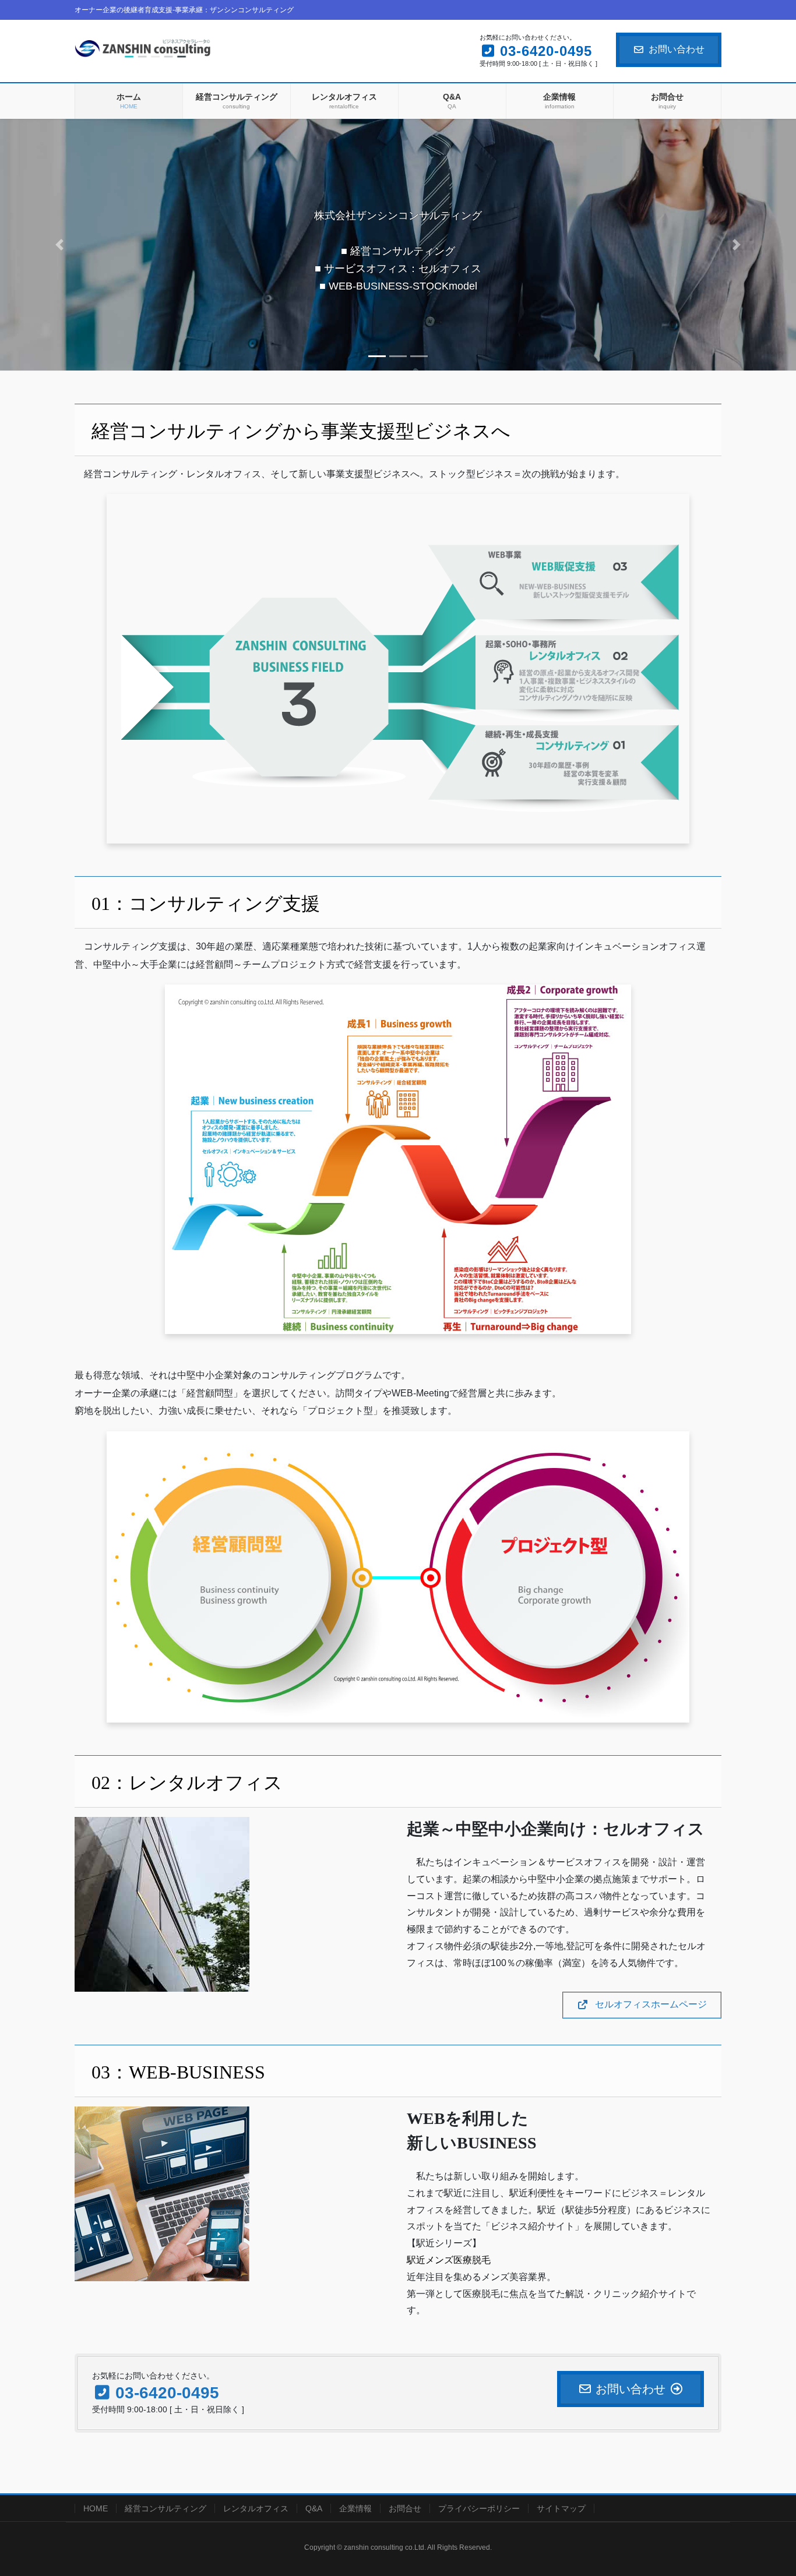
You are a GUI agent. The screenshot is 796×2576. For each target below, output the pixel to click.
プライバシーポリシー (479, 2508)
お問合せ (405, 2508)
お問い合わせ (677, 49)
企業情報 (355, 2508)
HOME (96, 2508)
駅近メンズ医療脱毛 (449, 2260)
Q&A (314, 2508)
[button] (60, 244)
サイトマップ (561, 2508)
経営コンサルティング (165, 2508)
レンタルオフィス (256, 2508)
